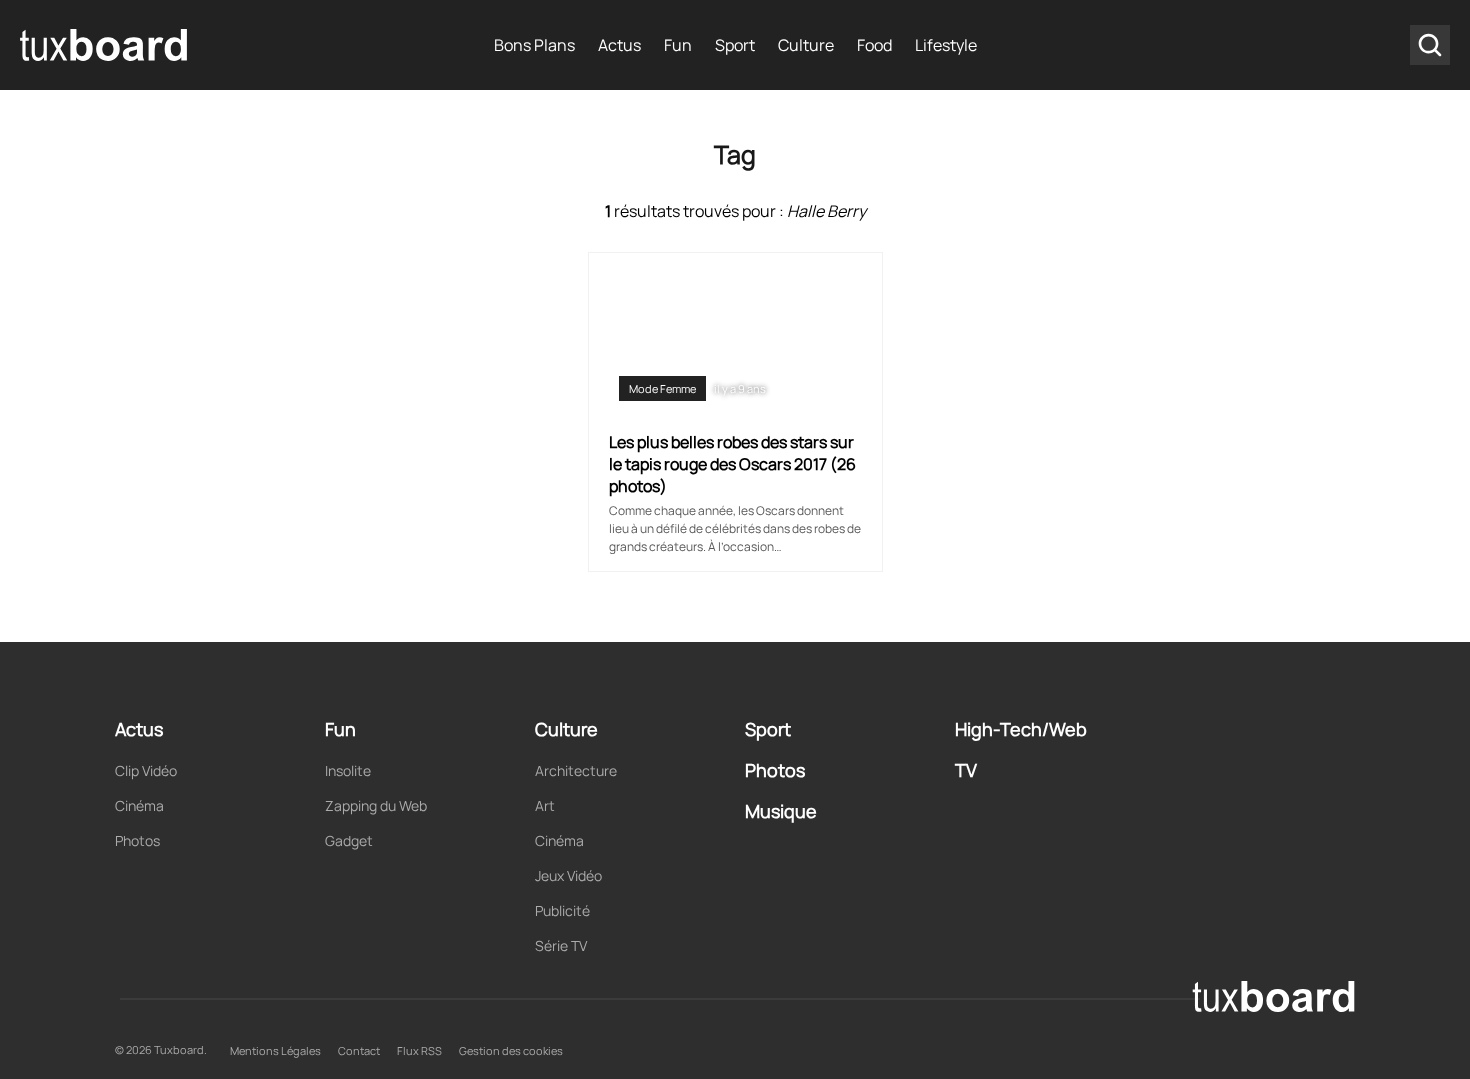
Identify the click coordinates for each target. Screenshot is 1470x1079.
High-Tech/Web (1021, 729)
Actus (619, 45)
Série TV (561, 945)
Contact (359, 1050)
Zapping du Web (376, 805)
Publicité (562, 910)
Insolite (348, 770)
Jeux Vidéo (568, 875)
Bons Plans (534, 45)
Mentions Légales (275, 1050)
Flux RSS (419, 1050)
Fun (678, 45)
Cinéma (139, 805)
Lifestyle (946, 45)
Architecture (576, 770)
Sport (735, 45)
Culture (806, 45)
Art (545, 805)
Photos (137, 840)
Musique (781, 811)
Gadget (349, 840)
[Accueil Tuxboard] (105, 45)
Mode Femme (662, 388)
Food (874, 45)
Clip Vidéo (146, 770)
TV (966, 770)
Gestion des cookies (511, 1050)
